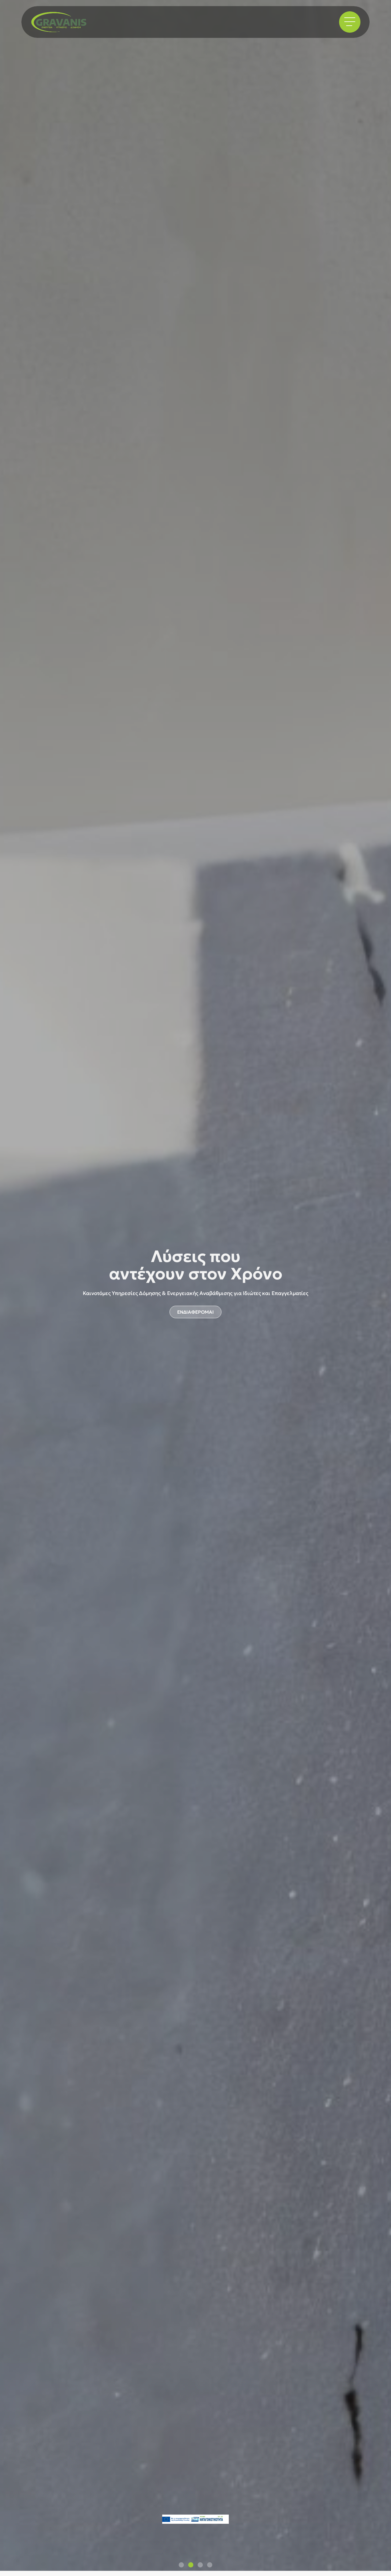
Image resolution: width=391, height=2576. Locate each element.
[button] (181, 2565)
